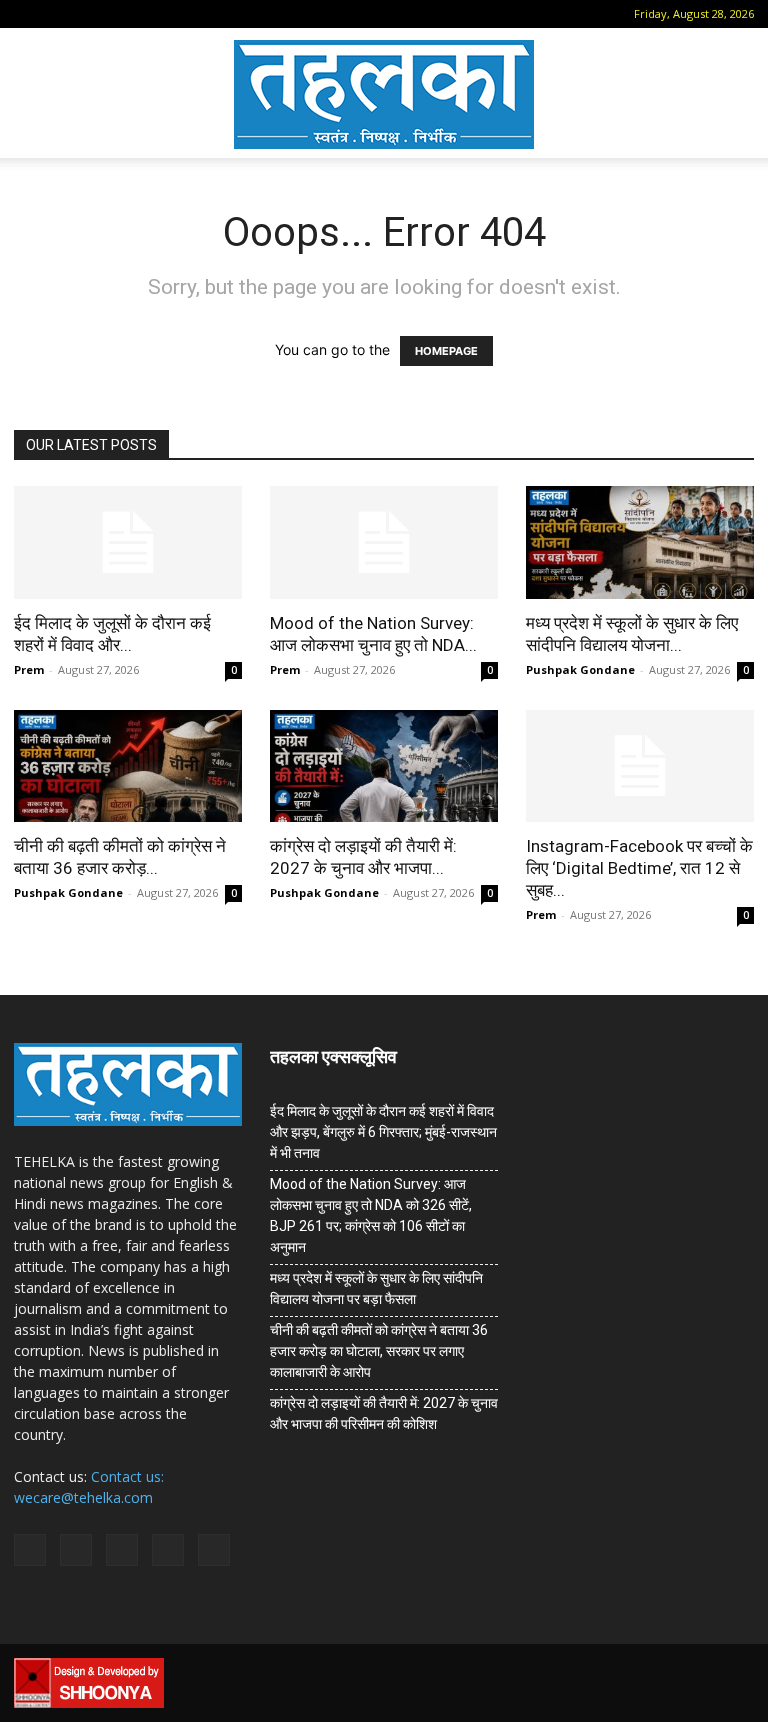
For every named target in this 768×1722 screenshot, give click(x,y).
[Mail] (92, 14)
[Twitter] (158, 14)
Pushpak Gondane (580, 669)
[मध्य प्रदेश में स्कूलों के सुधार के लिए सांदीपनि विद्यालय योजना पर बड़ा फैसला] (640, 542)
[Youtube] (191, 14)
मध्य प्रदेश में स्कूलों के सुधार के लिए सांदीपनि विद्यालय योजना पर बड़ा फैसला (376, 1288)
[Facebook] (59, 14)
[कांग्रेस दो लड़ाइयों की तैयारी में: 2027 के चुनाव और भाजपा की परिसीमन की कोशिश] (384, 766)
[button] (29, 13)
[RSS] (125, 14)
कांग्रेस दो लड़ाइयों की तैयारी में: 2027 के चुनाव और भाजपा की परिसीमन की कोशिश (384, 1413)
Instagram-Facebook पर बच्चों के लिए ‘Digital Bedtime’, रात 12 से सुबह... (639, 868)
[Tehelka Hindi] (384, 94)
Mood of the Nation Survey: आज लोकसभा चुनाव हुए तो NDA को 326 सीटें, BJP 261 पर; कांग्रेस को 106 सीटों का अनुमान (371, 1215)
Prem (29, 669)
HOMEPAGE (446, 351)
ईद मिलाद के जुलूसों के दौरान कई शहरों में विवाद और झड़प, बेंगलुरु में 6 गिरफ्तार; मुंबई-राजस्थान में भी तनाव (383, 1132)
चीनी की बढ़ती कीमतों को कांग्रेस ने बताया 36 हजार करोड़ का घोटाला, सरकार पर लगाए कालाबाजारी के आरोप (379, 1351)
